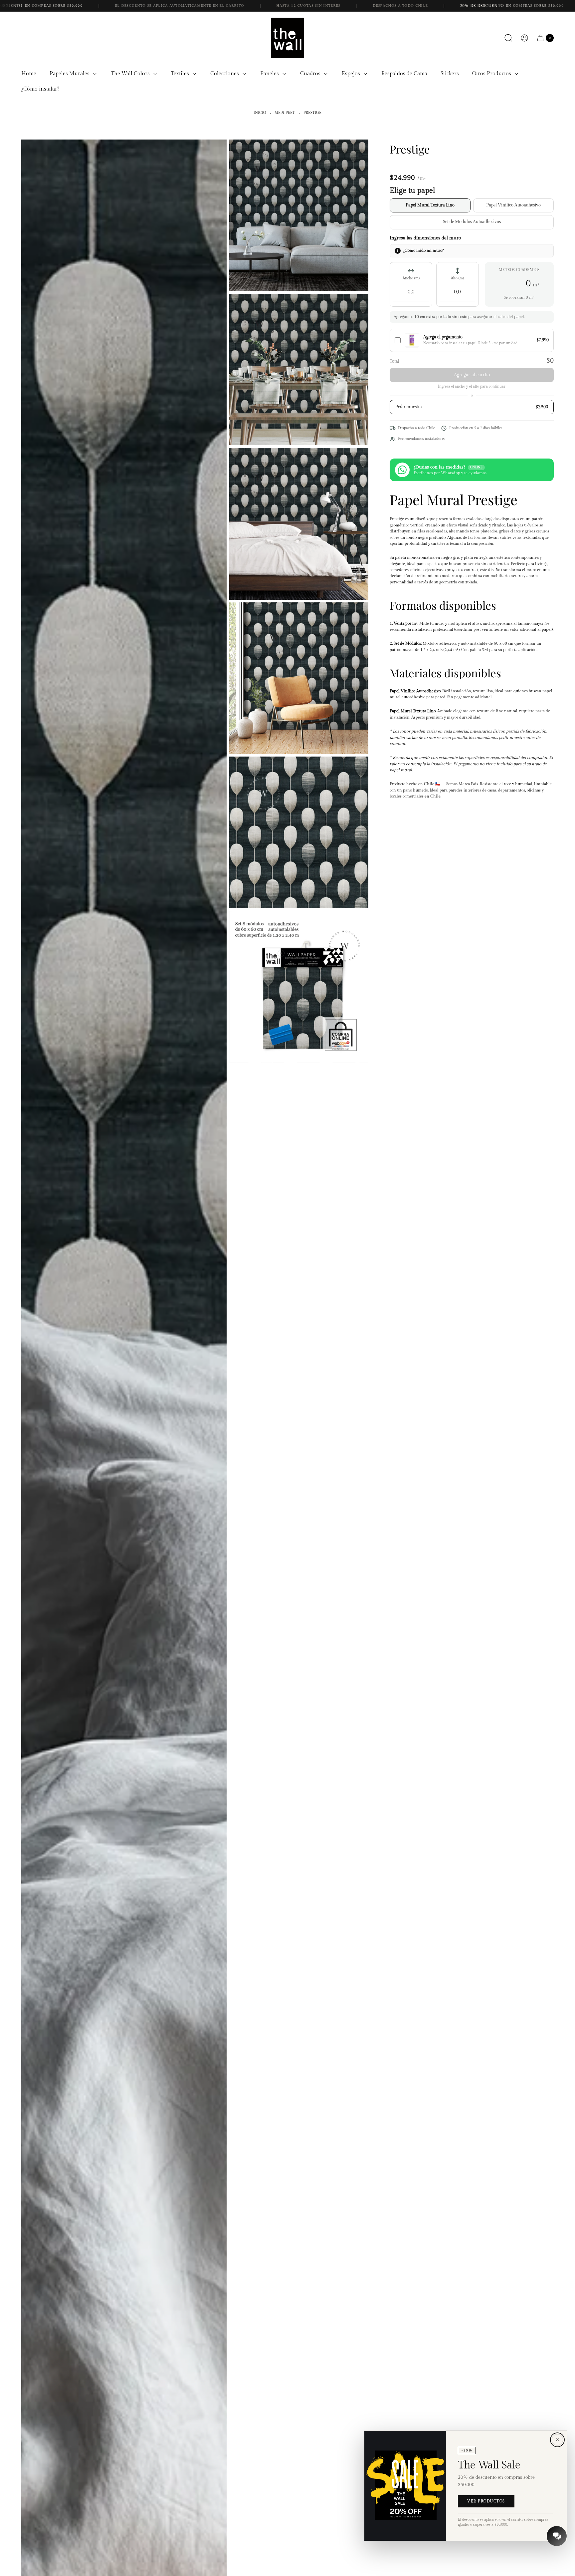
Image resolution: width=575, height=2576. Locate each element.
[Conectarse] (524, 38)
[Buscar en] (508, 38)
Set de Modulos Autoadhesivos (472, 222)
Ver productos (486, 2501)
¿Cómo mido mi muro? (423, 250)
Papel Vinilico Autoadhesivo (513, 205)
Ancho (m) (411, 278)
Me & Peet (285, 113)
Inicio (260, 113)
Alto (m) (457, 278)
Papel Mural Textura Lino (430, 205)
